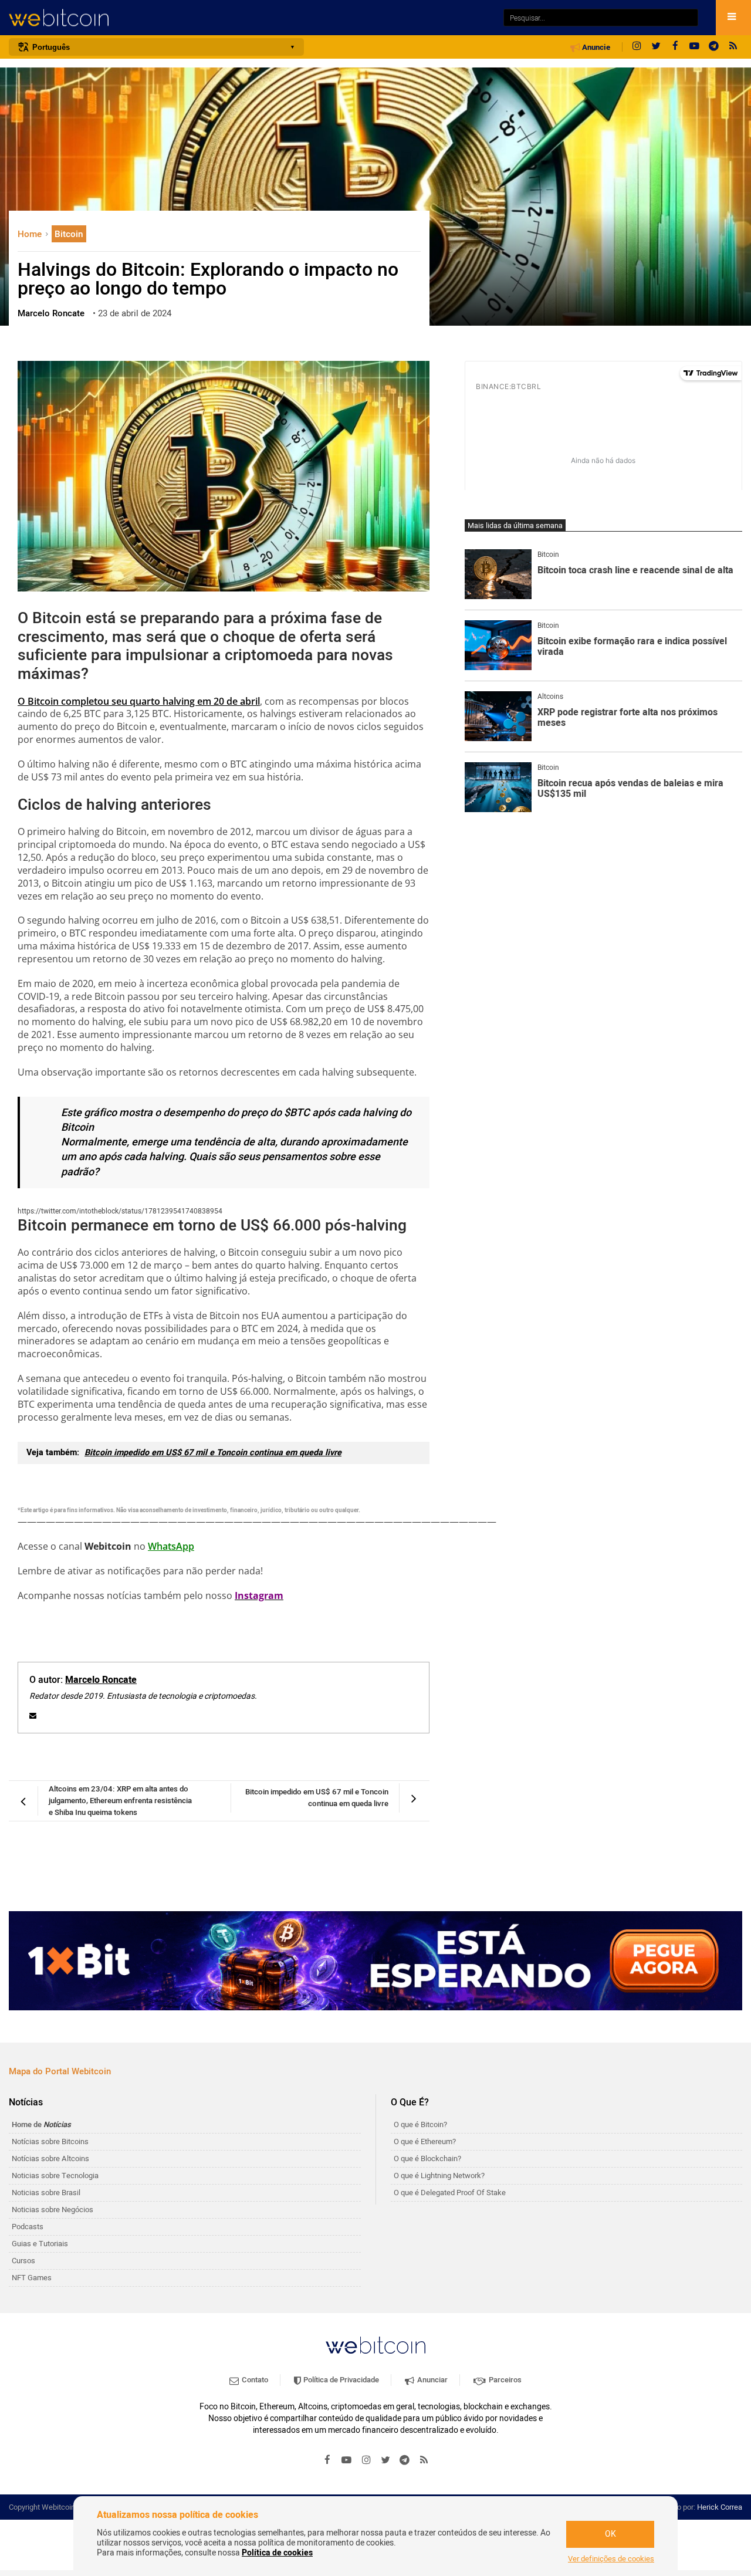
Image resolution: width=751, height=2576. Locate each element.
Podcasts (28, 2227)
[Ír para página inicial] (250, 18)
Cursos (23, 2261)
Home (31, 234)
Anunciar (432, 2380)
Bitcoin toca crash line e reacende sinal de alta (635, 571)
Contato (254, 2380)
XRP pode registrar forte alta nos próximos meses (627, 718)
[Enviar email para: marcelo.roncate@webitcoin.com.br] (33, 1716)
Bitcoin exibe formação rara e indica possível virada (632, 647)
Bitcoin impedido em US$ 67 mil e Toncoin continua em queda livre (213, 1453)
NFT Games (32, 2278)
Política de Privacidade (340, 2380)
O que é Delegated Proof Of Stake (450, 2193)
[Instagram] (637, 47)
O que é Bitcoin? (420, 2124)
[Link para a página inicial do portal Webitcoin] (375, 2345)
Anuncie (595, 48)
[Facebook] (675, 47)
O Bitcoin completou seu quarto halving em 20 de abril (139, 701)
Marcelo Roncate (101, 1680)
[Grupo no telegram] (714, 47)
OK (610, 2534)
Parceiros (504, 2380)
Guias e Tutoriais (40, 2244)
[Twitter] (656, 47)
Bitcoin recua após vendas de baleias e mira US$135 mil (630, 789)
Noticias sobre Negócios (53, 2210)
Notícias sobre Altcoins (50, 2159)
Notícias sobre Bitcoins (50, 2141)
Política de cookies (277, 2553)
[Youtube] (695, 47)
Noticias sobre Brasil (46, 2193)
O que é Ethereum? (425, 2141)
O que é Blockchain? (427, 2159)
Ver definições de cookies (611, 2559)
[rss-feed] (733, 47)
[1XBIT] (375, 1961)
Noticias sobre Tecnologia (55, 2176)
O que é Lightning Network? (439, 2176)
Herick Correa (720, 2507)
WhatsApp (171, 1546)
